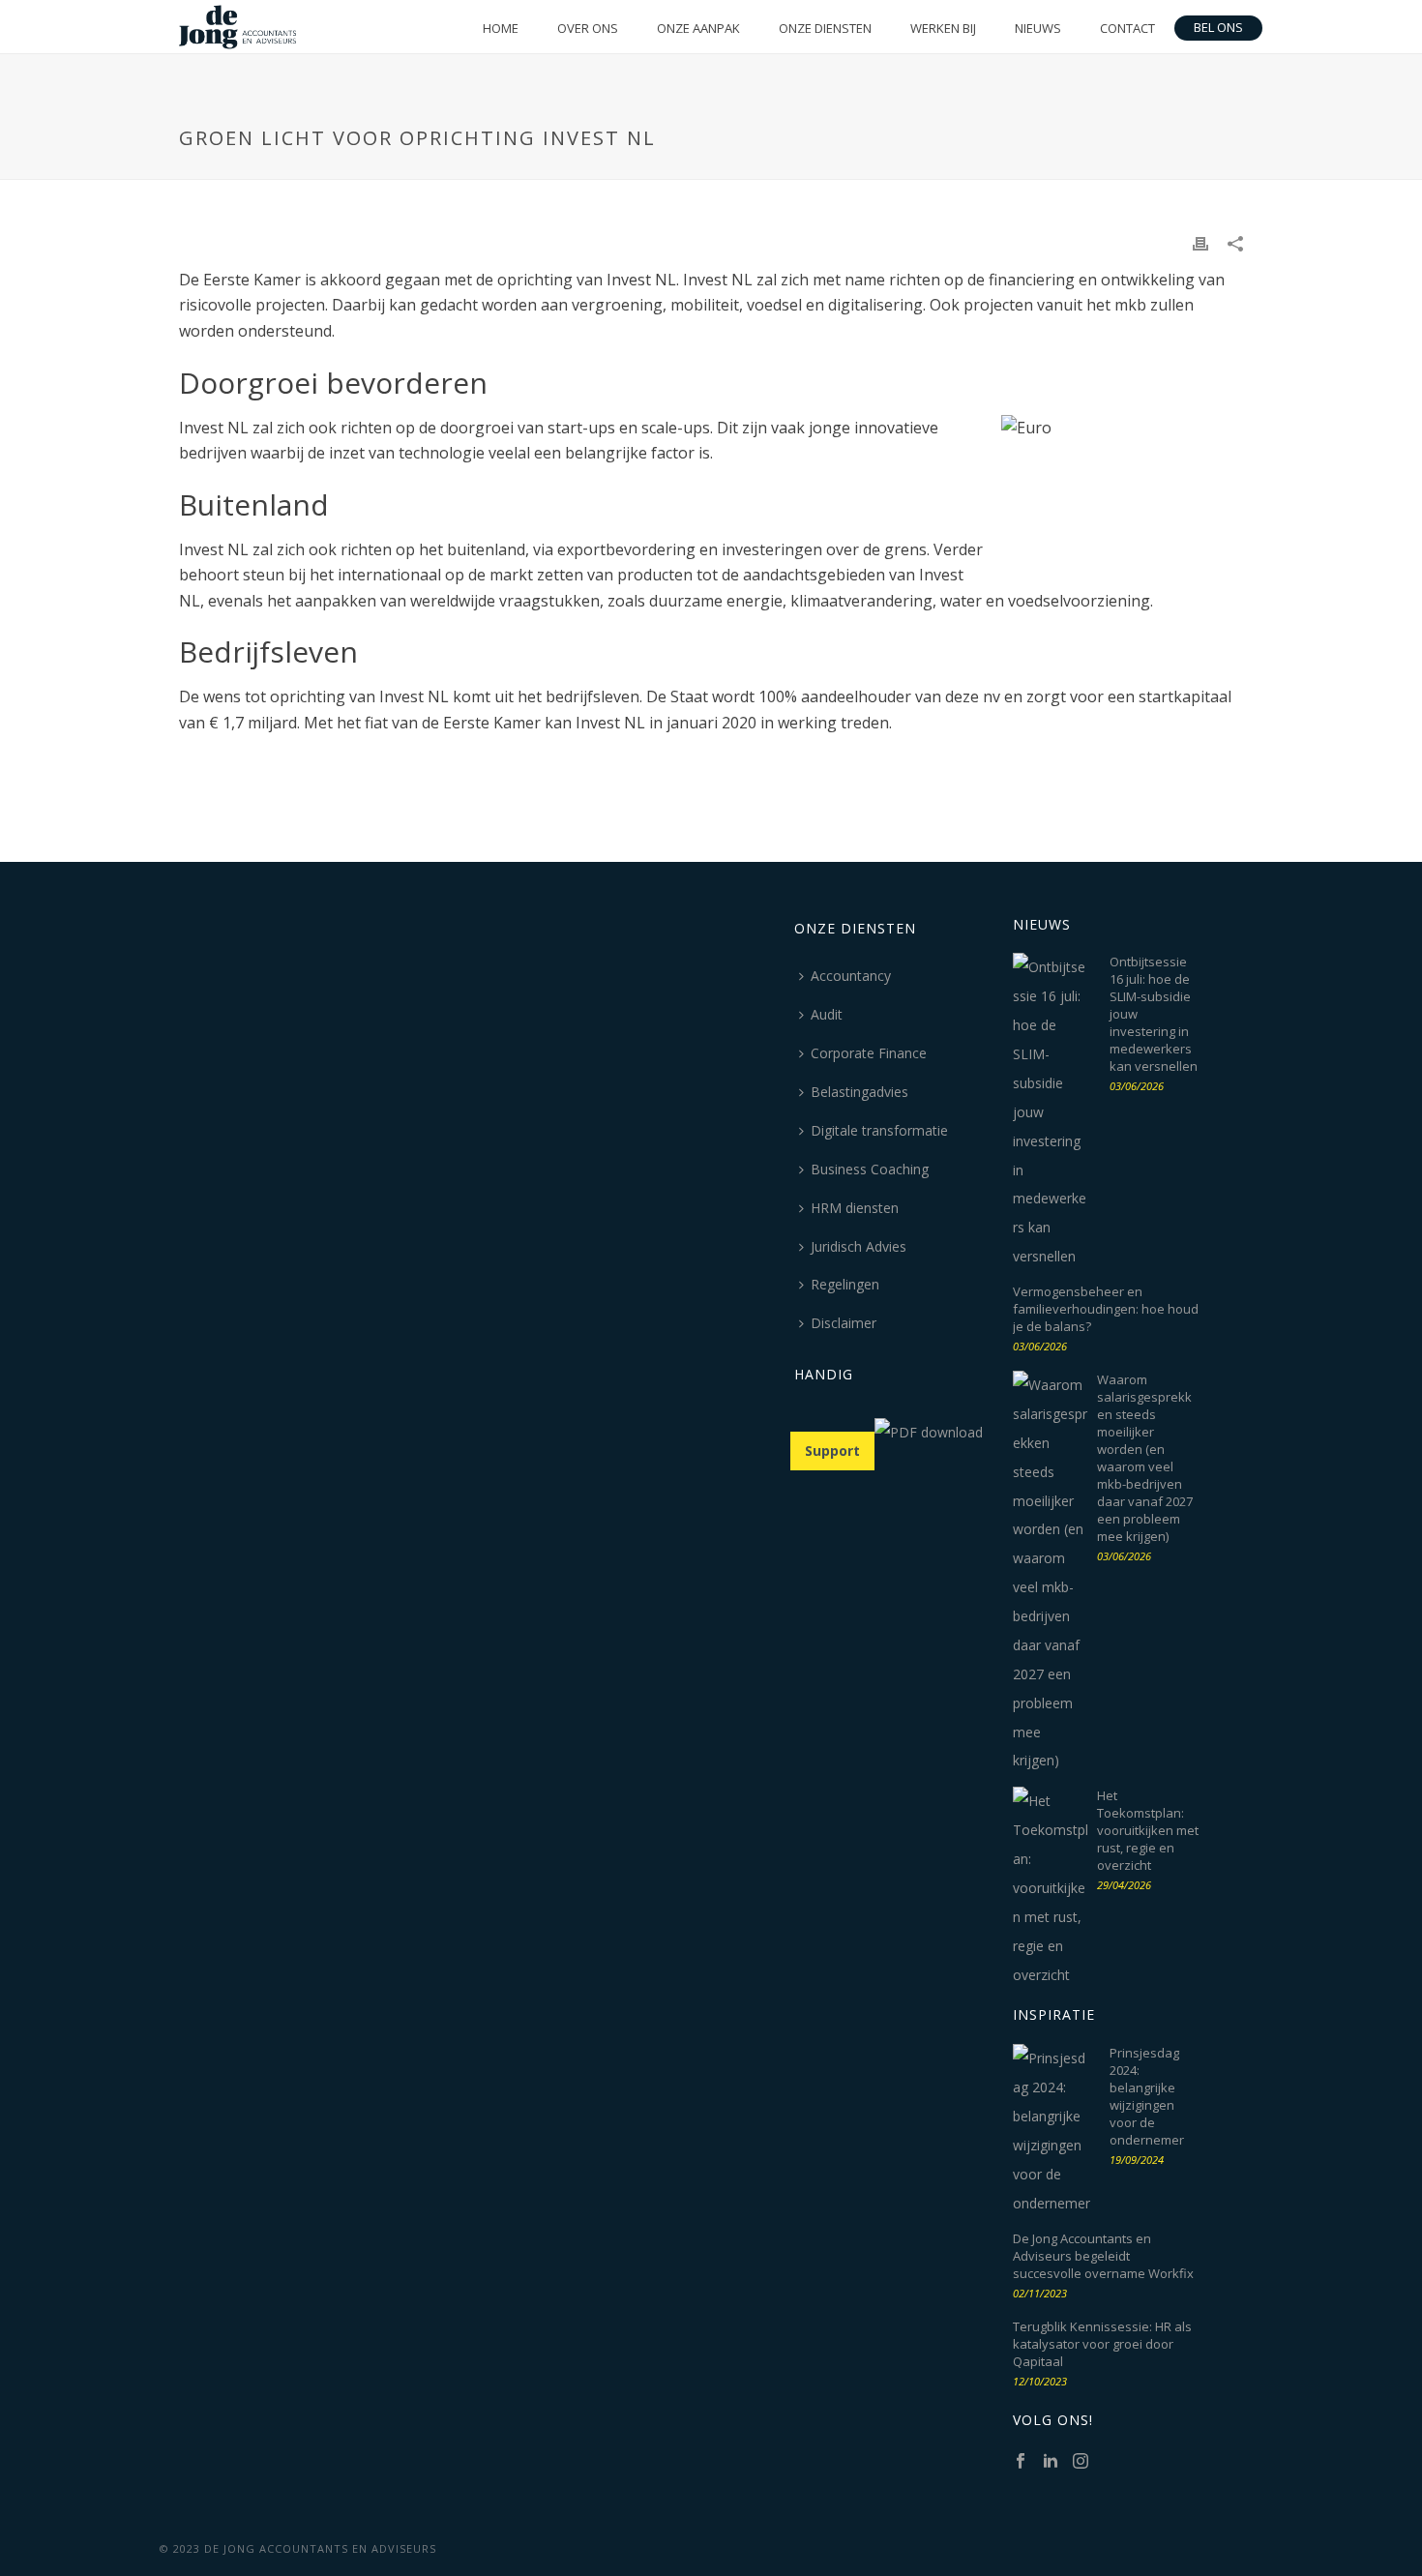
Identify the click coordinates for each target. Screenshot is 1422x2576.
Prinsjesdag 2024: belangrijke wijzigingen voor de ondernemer (1147, 2096)
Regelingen (845, 1284)
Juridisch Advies (859, 1246)
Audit (827, 1014)
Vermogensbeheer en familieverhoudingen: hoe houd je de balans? (1106, 1309)
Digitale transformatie (879, 1130)
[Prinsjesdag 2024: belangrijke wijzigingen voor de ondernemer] (1052, 2131)
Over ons (588, 28)
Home (501, 28)
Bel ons (1218, 27)
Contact (1127, 28)
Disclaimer (844, 1323)
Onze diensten (825, 28)
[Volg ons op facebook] (1021, 2462)
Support (832, 1451)
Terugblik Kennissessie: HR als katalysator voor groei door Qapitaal (1102, 2344)
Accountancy (851, 976)
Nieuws (1038, 28)
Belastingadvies (859, 1092)
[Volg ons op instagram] (1081, 2462)
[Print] (1200, 243)
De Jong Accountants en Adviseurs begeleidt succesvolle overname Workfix (1103, 2256)
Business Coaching (870, 1169)
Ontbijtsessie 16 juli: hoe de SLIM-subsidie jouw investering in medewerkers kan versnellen (1154, 1014)
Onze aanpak (698, 28)
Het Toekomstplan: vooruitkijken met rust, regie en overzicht (1148, 1830)
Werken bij (943, 28)
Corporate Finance (869, 1053)
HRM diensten (855, 1208)
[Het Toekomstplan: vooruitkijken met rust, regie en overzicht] (1052, 1888)
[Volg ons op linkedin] (1051, 2462)
